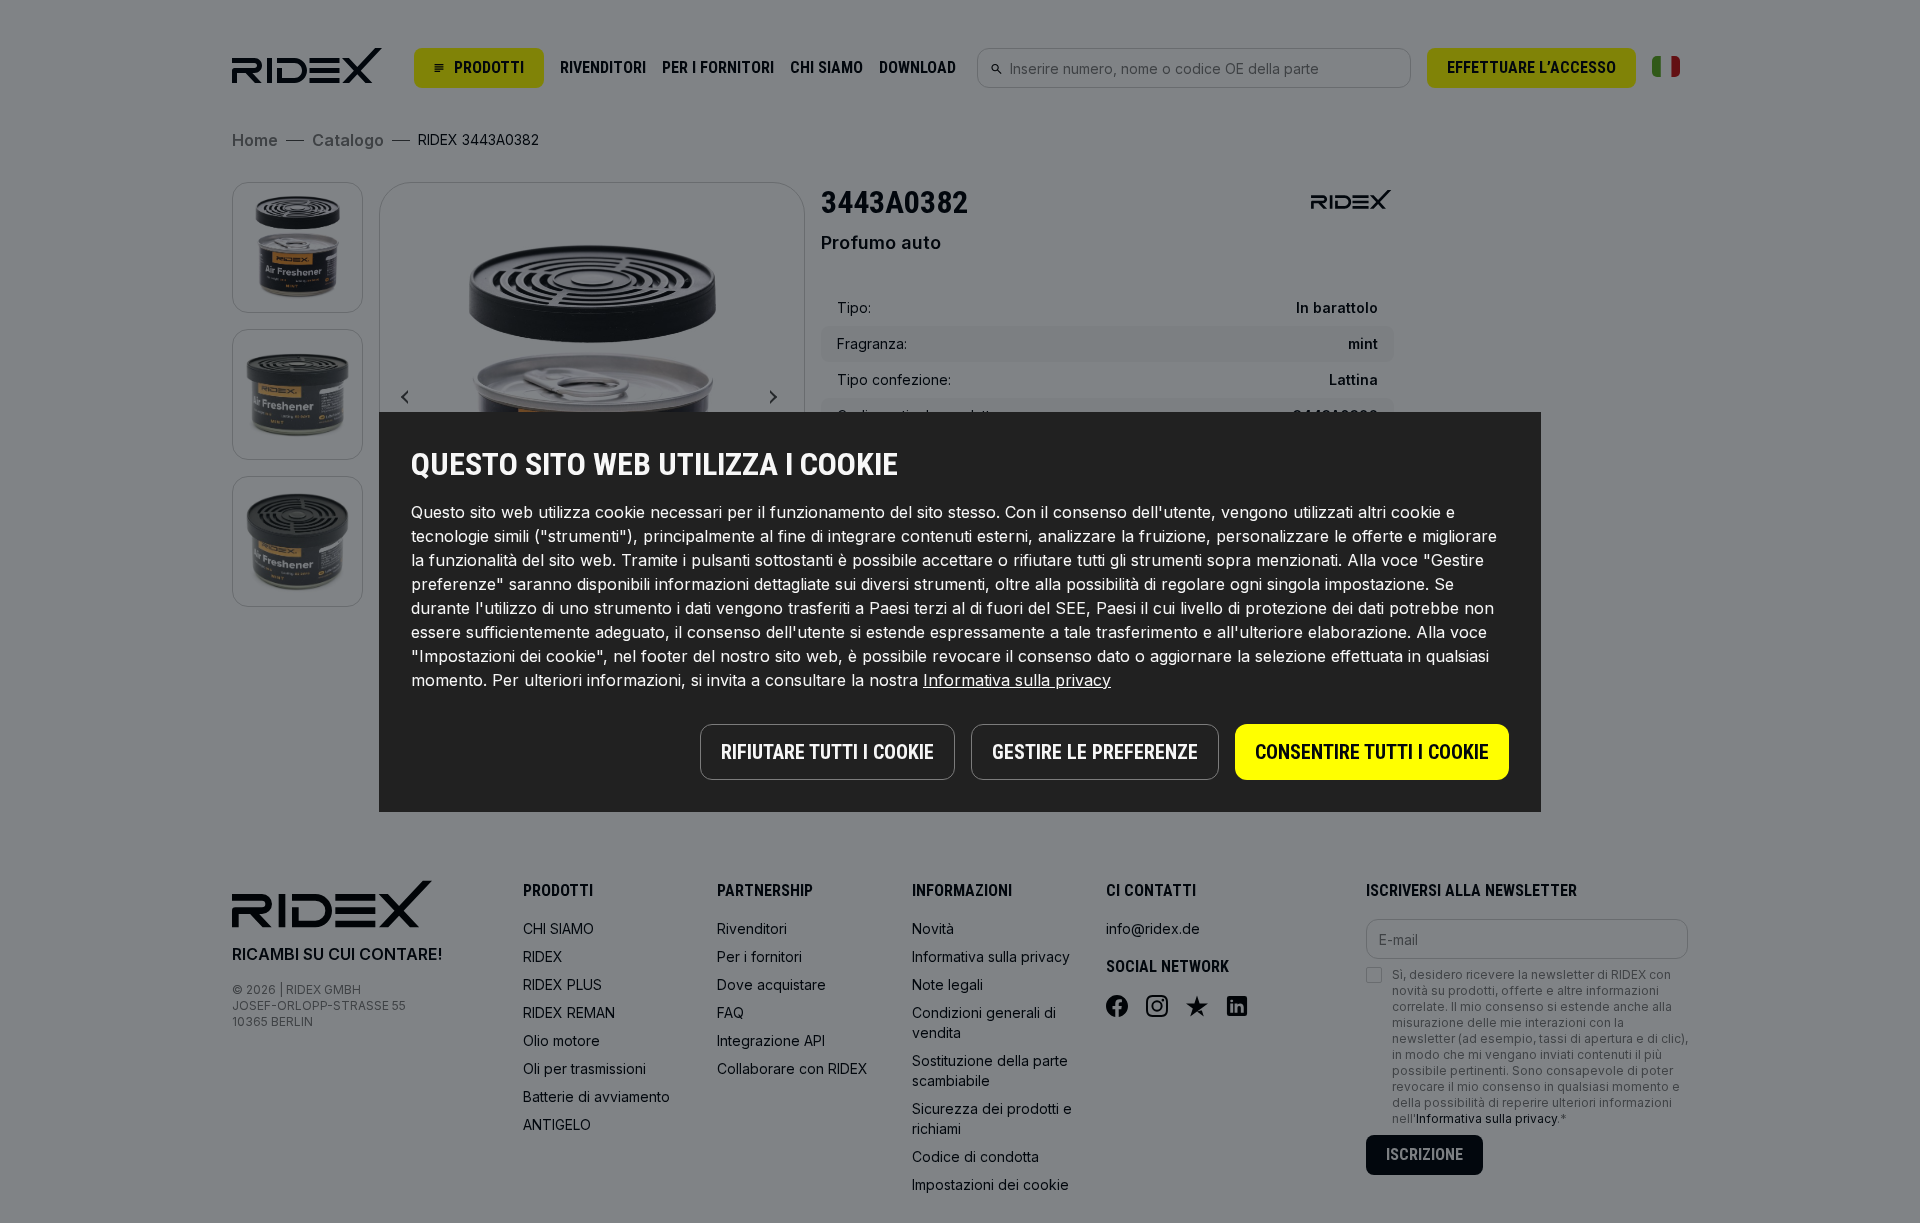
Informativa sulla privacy (1017, 680)
